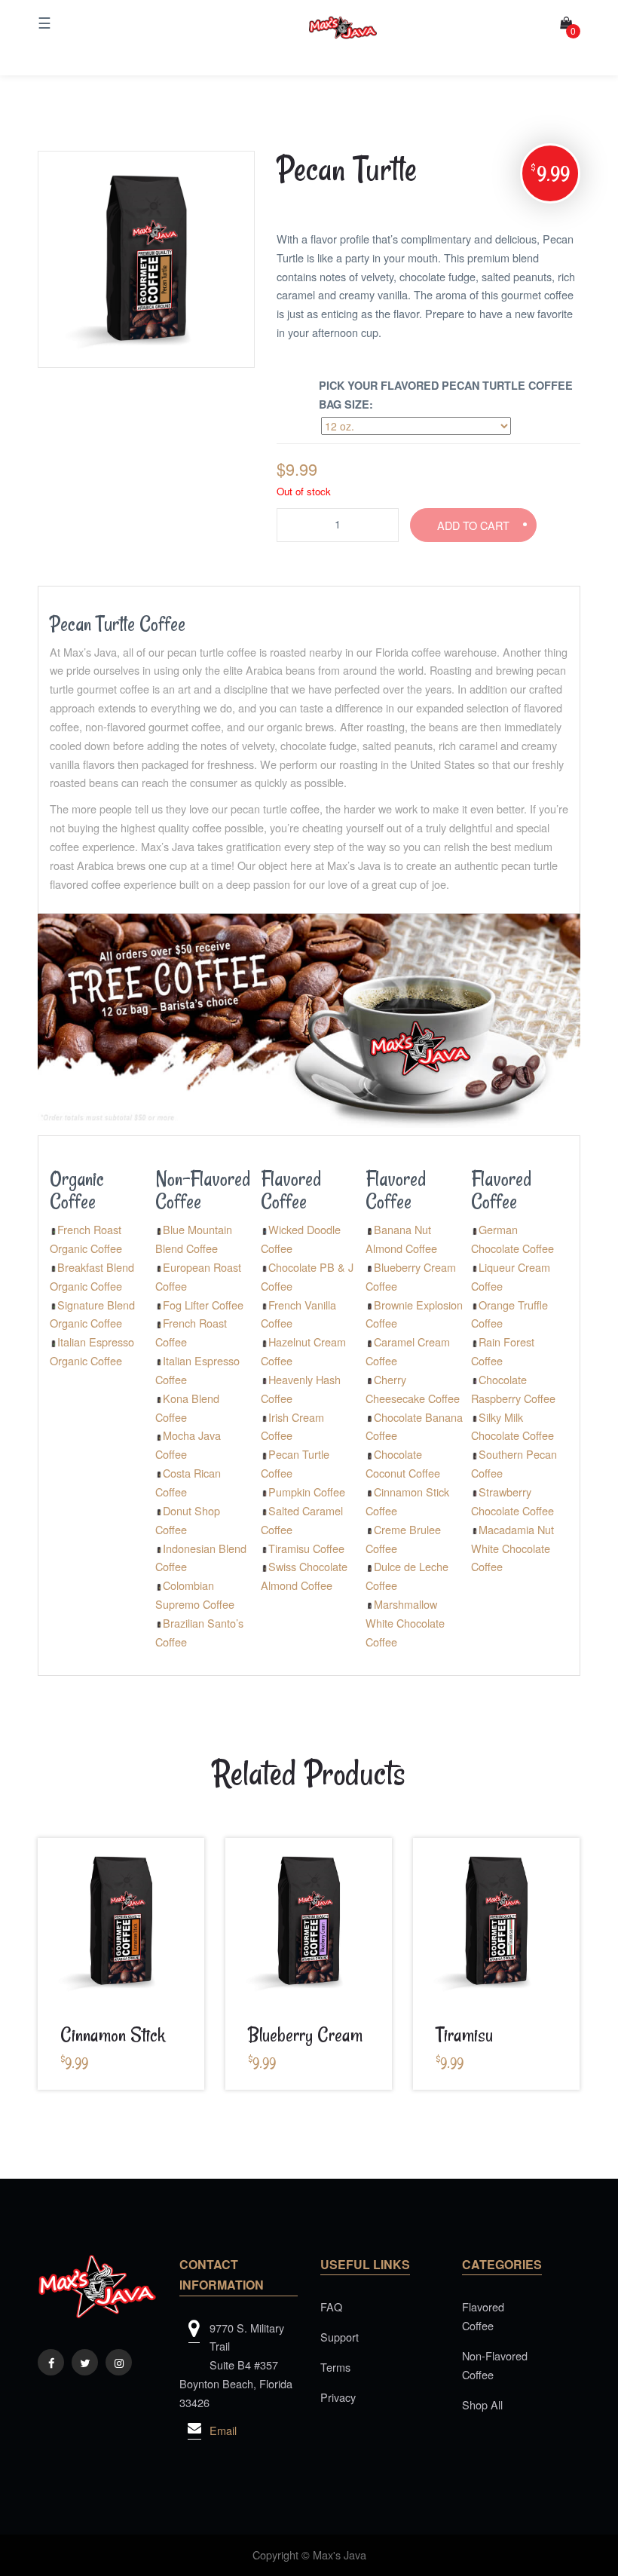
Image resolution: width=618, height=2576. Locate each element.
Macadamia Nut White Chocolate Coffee (512, 1548)
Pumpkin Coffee (307, 1492)
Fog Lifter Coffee (203, 1305)
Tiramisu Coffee (306, 1548)
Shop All (482, 2404)
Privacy (338, 2397)
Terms (335, 2367)
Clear (532, 427)
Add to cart (473, 525)
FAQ (331, 2306)
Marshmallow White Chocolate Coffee (405, 1623)
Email (223, 2430)
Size (285, 417)
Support (340, 2337)
